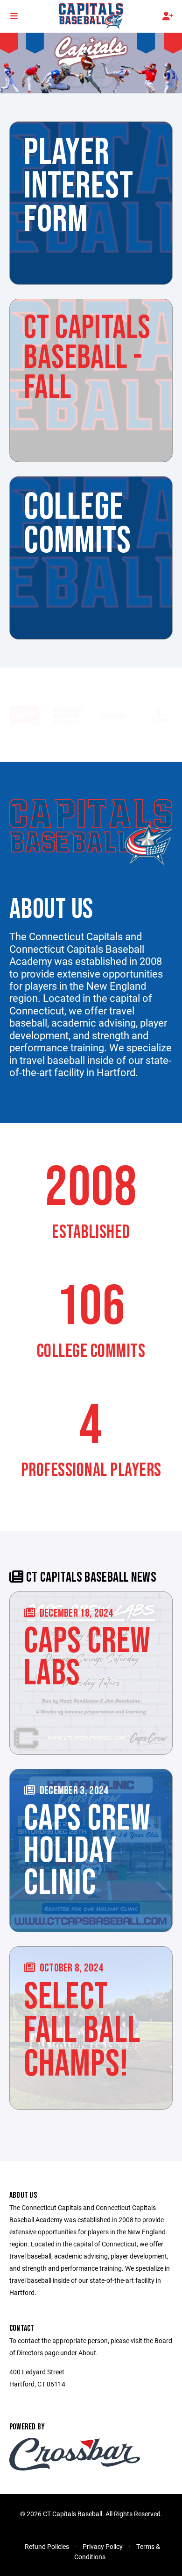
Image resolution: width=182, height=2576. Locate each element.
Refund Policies (47, 2546)
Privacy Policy (103, 2546)
